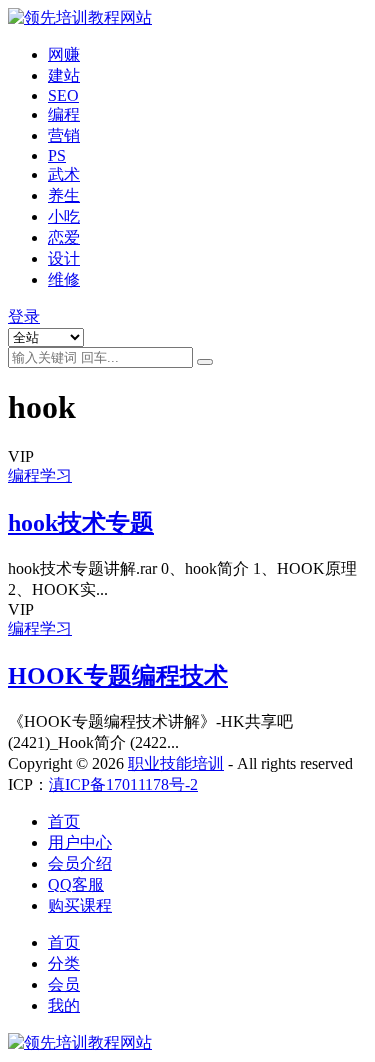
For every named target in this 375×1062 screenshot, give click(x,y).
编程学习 (40, 475)
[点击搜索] (205, 362)
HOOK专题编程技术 (118, 676)
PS (57, 155)
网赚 (64, 54)
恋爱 (64, 237)
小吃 (64, 216)
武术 (64, 174)
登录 (24, 316)
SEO (63, 95)
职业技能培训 (176, 763)
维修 (64, 279)
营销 (64, 135)
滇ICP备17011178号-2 (123, 784)
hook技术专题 (81, 523)
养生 (64, 195)
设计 (64, 258)
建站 (64, 75)
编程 (64, 114)
